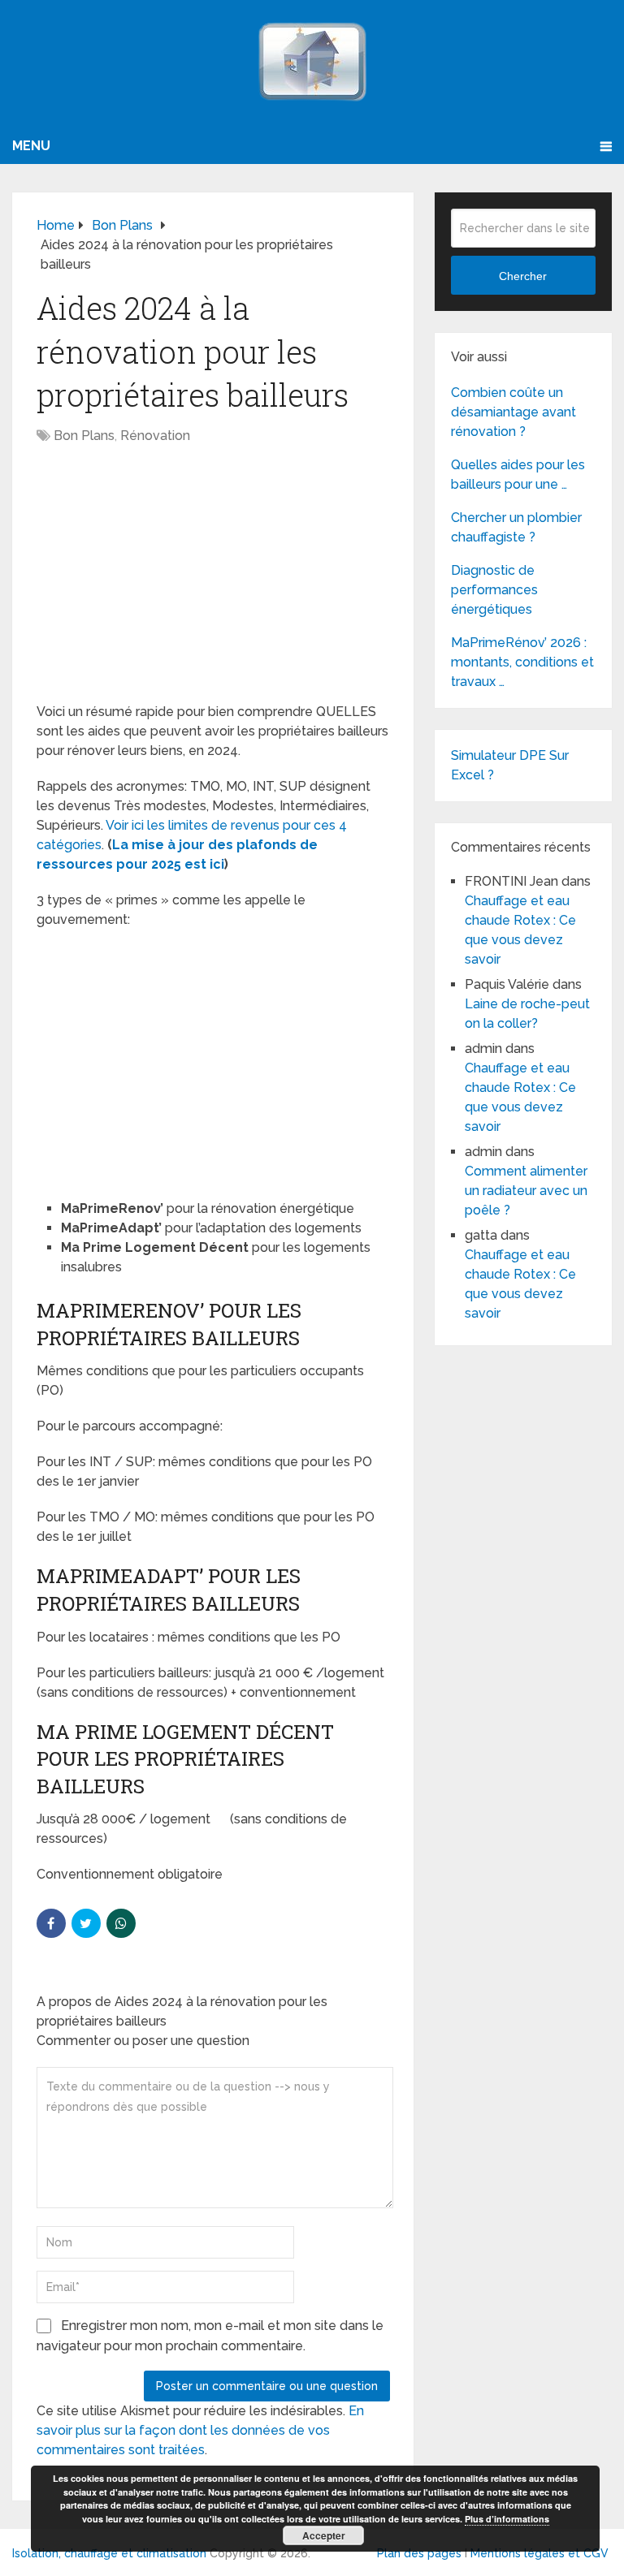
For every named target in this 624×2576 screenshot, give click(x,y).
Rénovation (155, 436)
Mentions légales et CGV (539, 2553)
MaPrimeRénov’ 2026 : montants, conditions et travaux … (522, 662)
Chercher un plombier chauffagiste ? (516, 527)
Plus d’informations (507, 2519)
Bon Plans (84, 436)
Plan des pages (419, 2553)
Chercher (523, 276)
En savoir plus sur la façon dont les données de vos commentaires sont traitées (200, 2430)
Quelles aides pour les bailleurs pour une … (518, 475)
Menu (31, 146)
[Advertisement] (213, 582)
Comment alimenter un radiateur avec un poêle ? (526, 1191)
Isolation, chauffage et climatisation (109, 2553)
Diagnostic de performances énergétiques (494, 590)
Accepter (324, 2535)
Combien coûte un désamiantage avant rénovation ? (513, 412)
